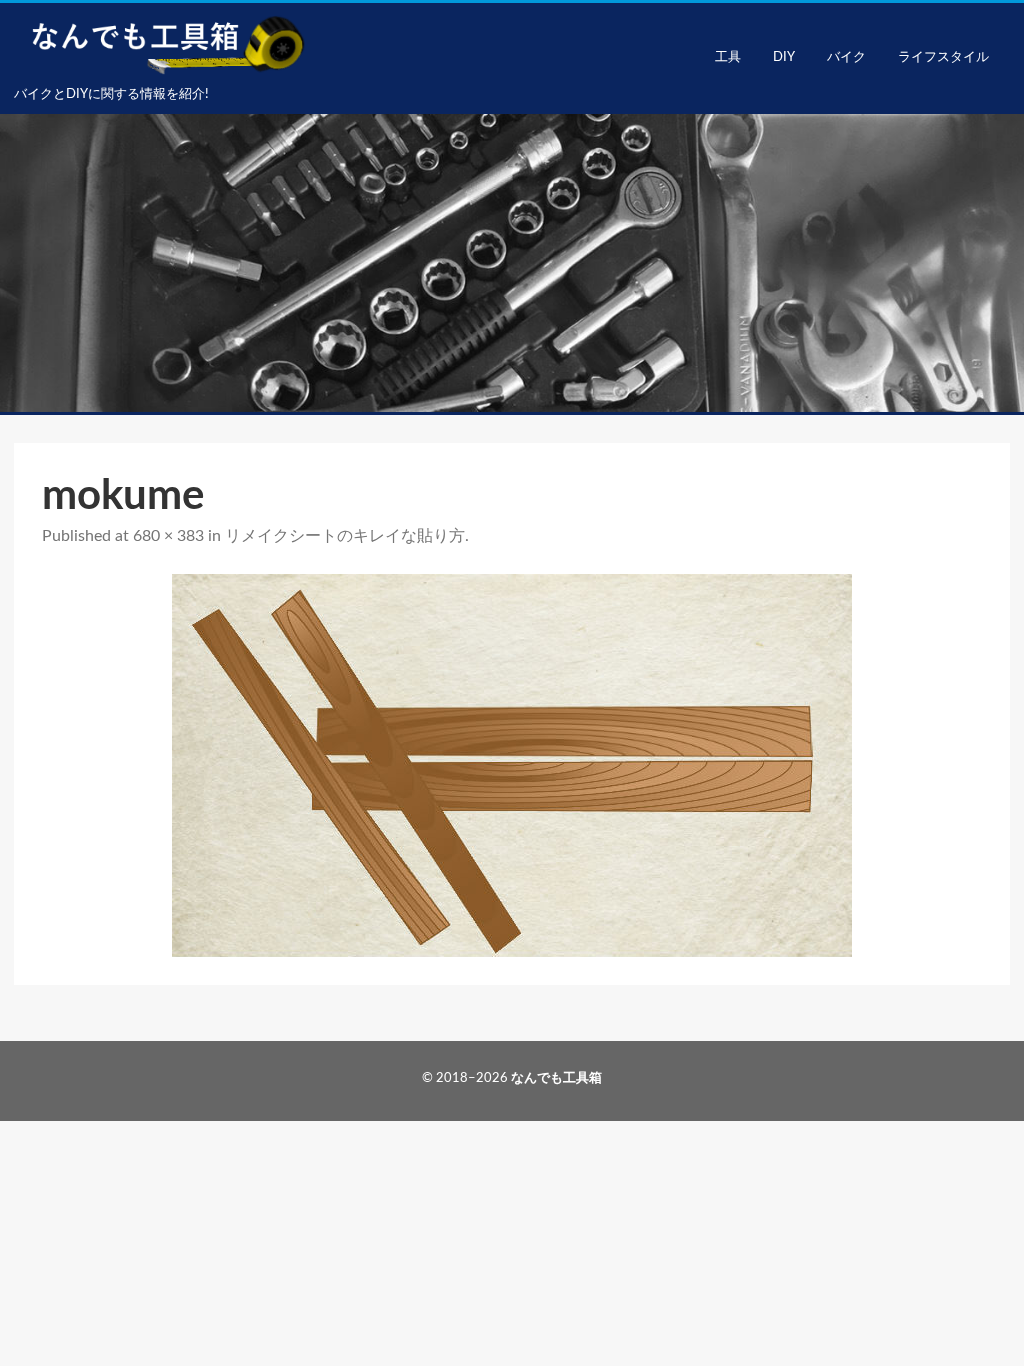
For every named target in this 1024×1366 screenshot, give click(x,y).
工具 (728, 57)
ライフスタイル (943, 57)
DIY (784, 57)
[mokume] (512, 765)
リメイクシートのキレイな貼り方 (345, 536)
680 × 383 (168, 536)
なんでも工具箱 (556, 1078)
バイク (846, 57)
